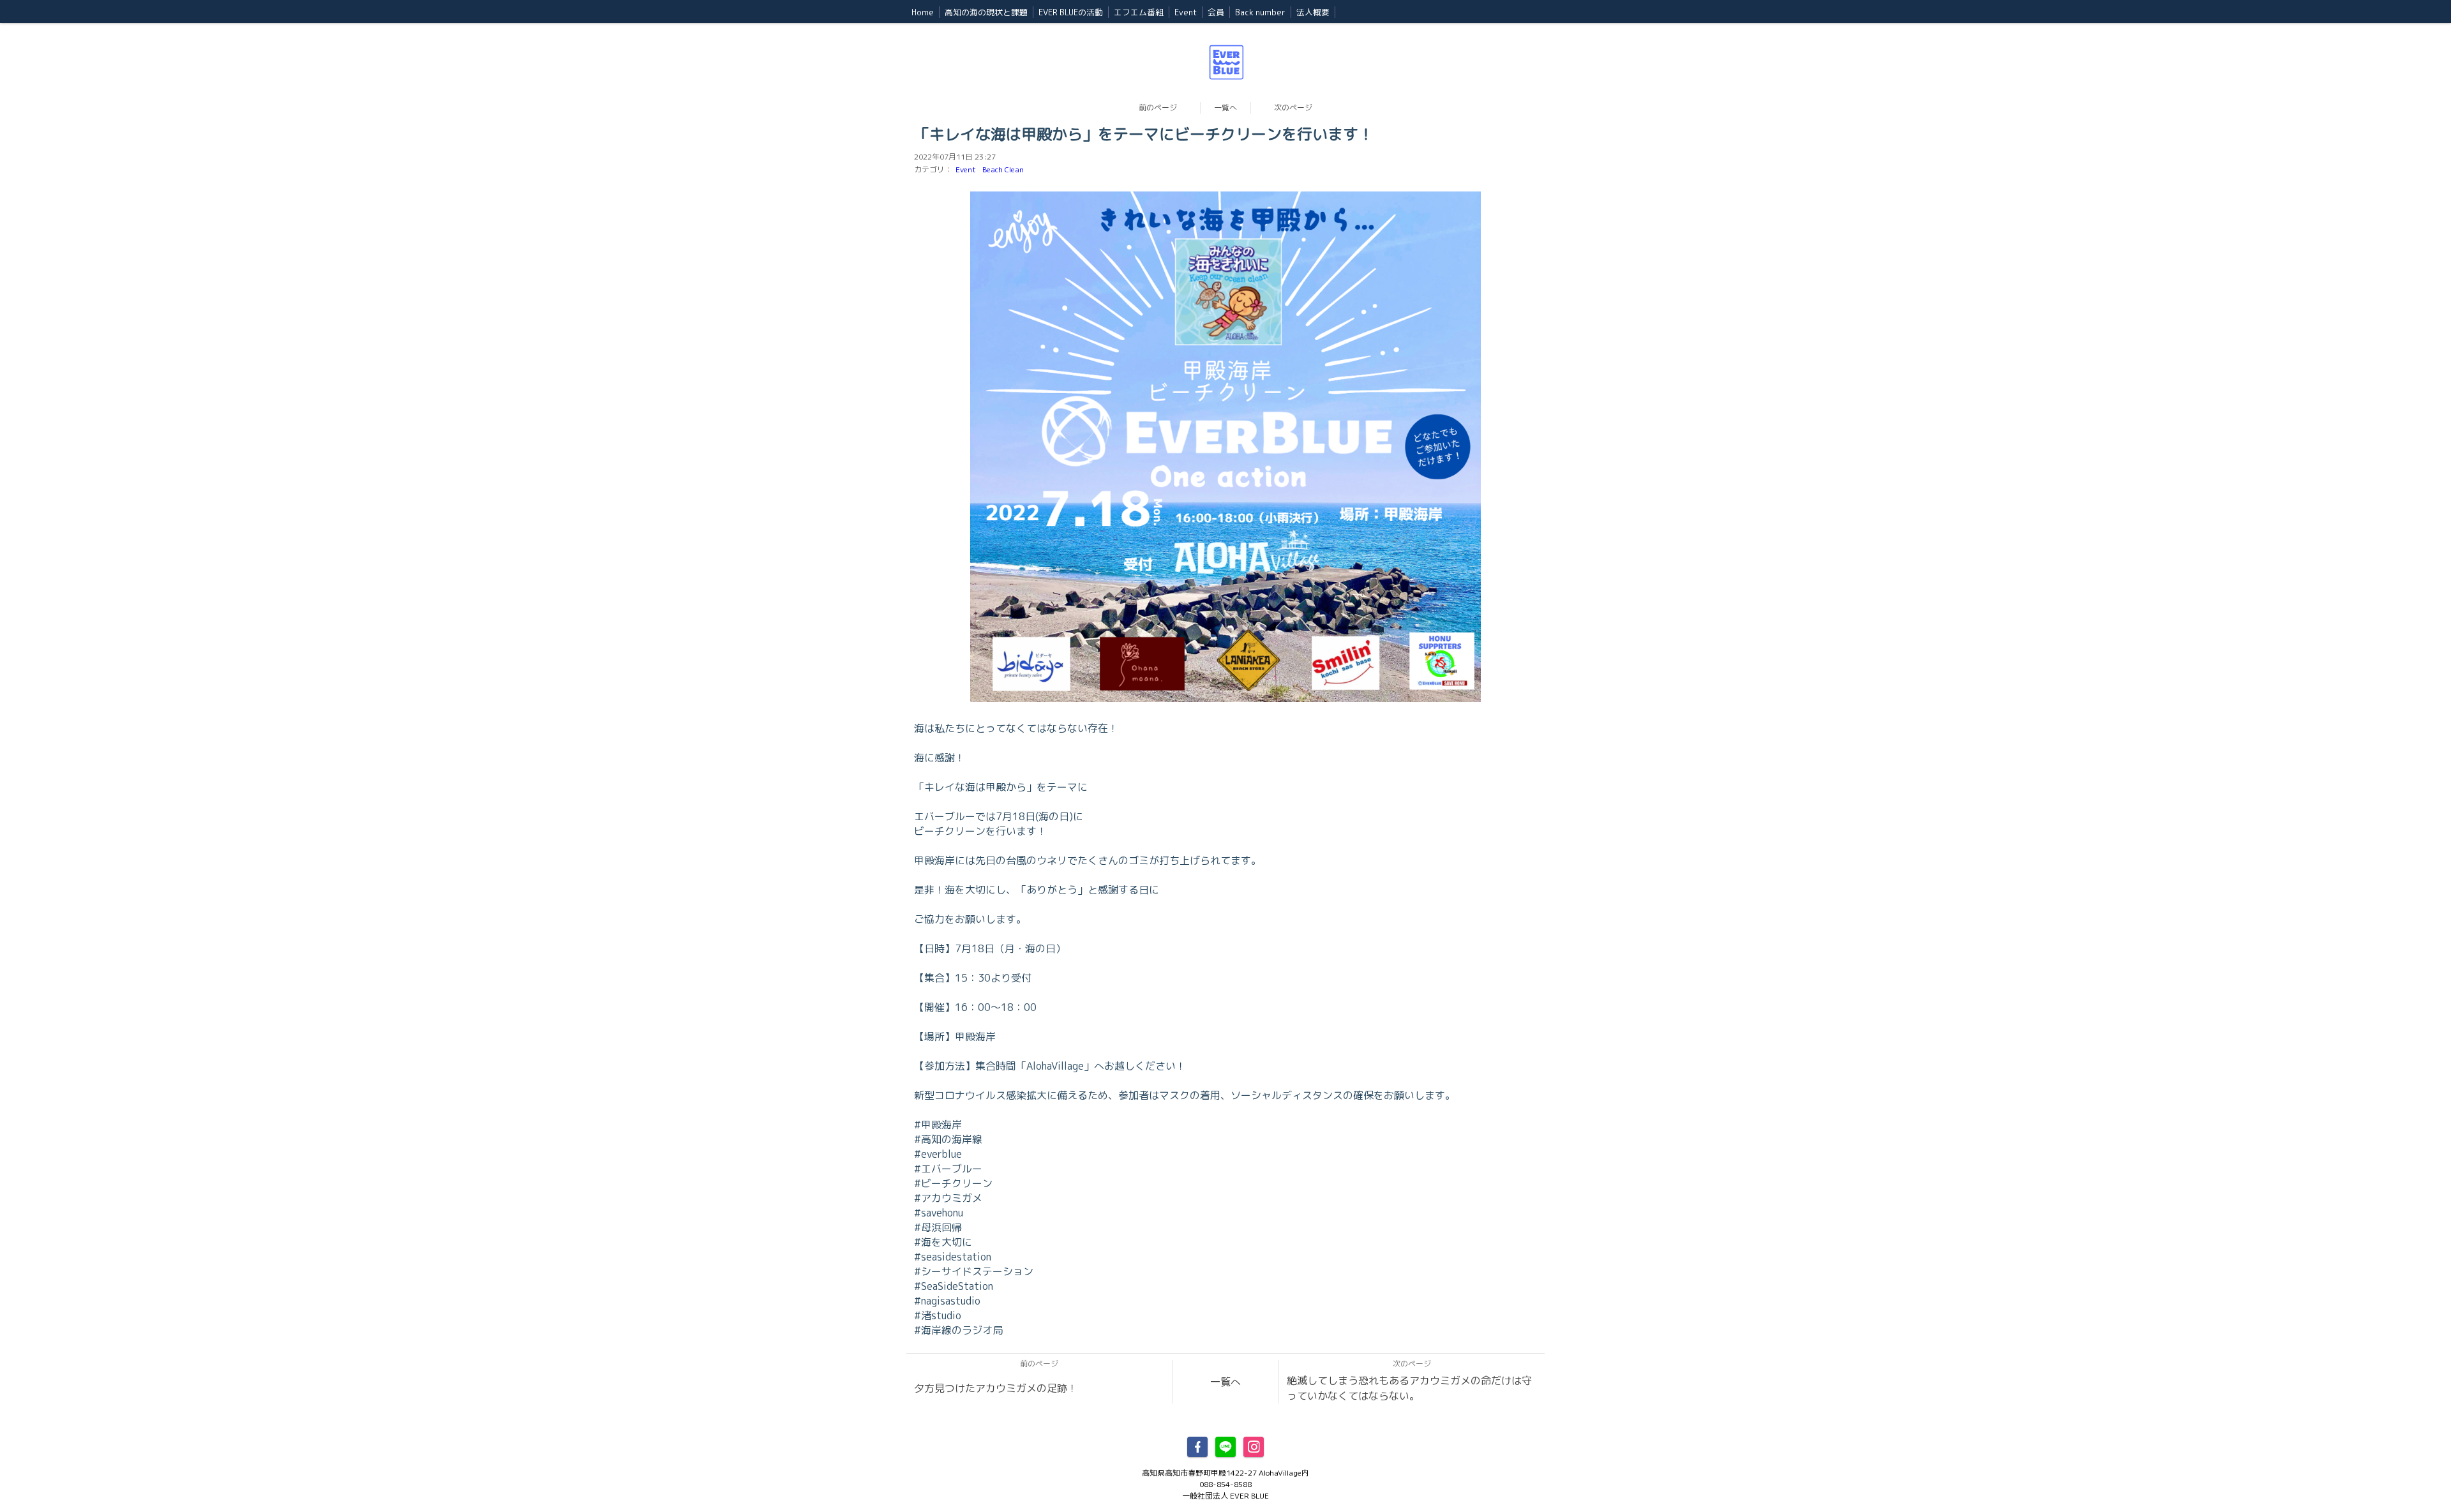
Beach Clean (1003, 169)
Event (966, 169)
